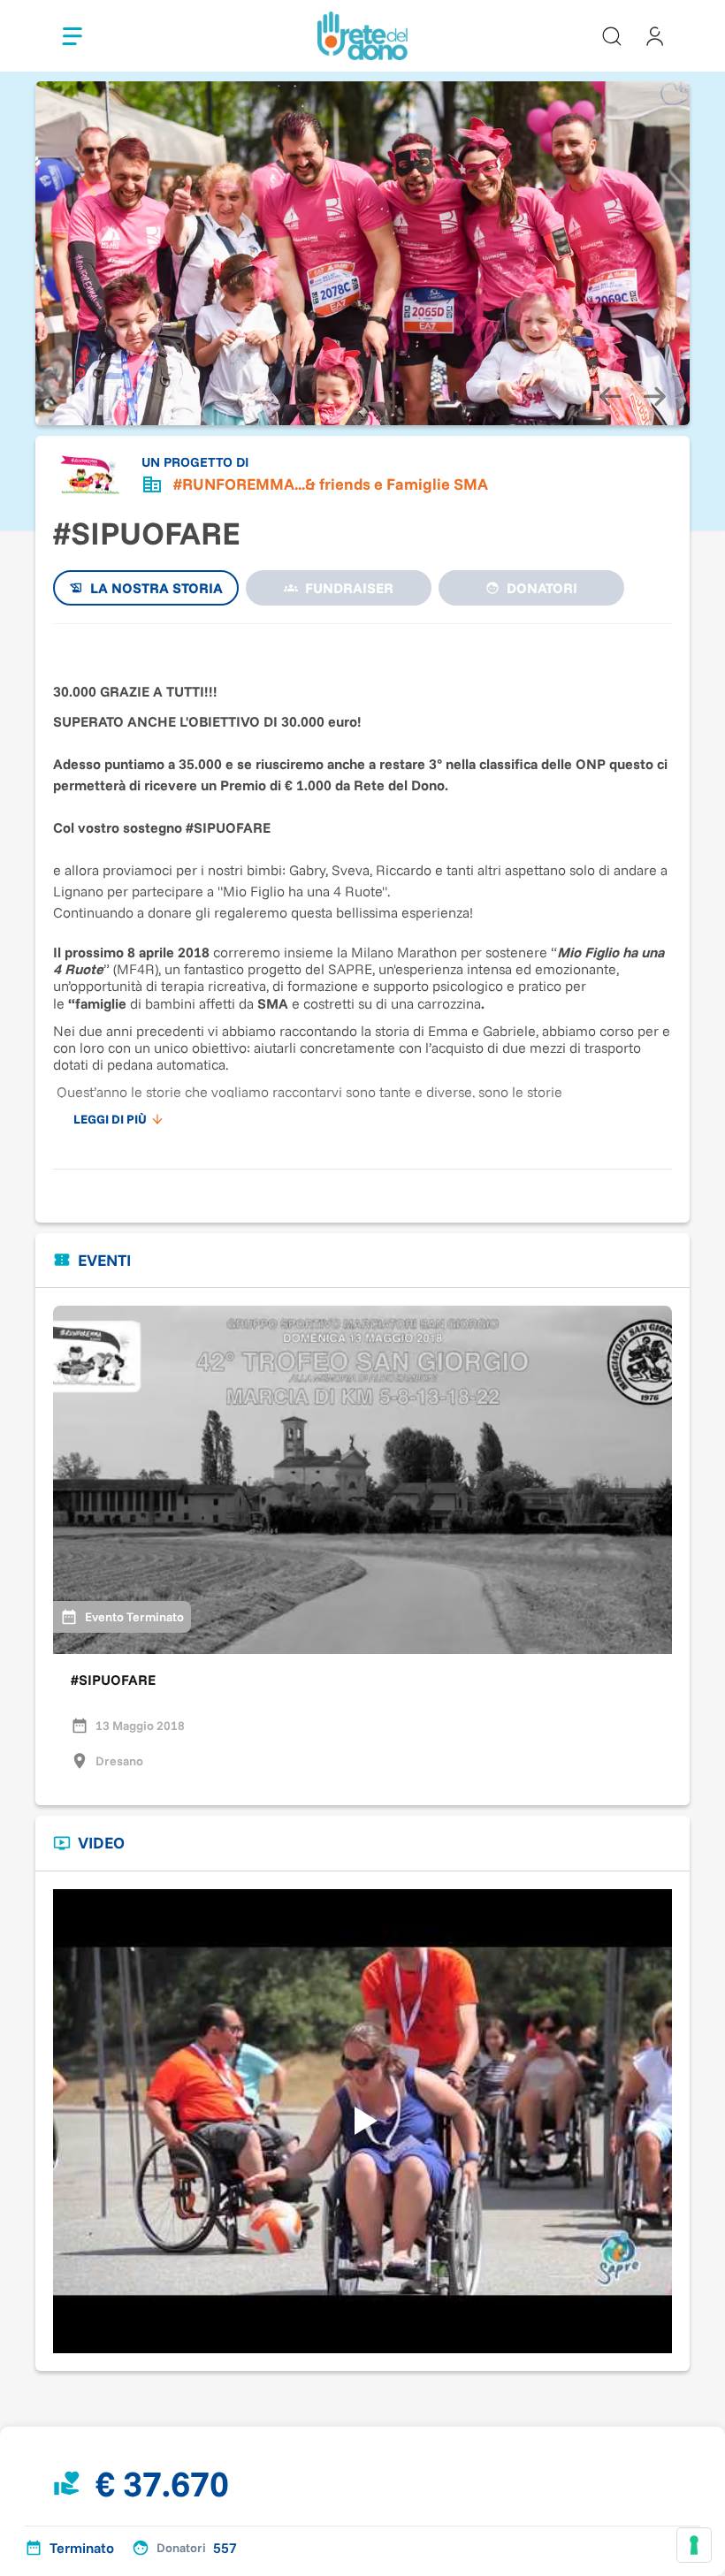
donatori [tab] (542, 588)
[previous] (610, 397)
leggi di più (110, 1119)
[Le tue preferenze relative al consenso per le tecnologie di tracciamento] (694, 2545)
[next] (654, 397)
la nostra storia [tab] (156, 588)
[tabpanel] (362, 888)
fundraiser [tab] (349, 588)
